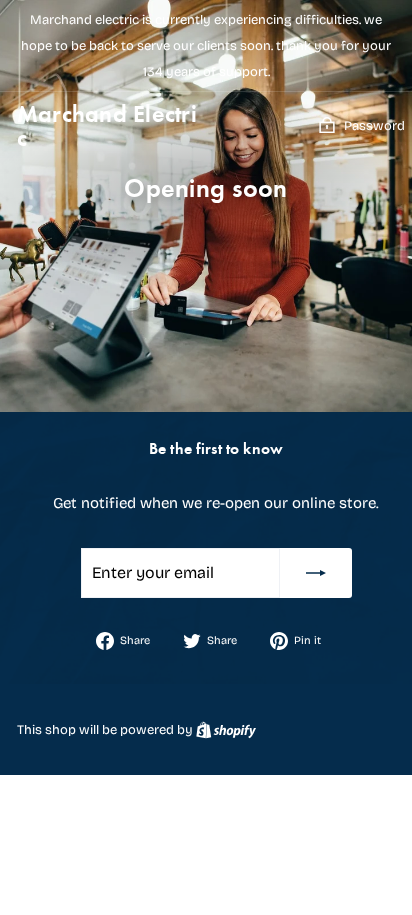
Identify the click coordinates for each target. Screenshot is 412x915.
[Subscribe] (316, 573)
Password (374, 126)
